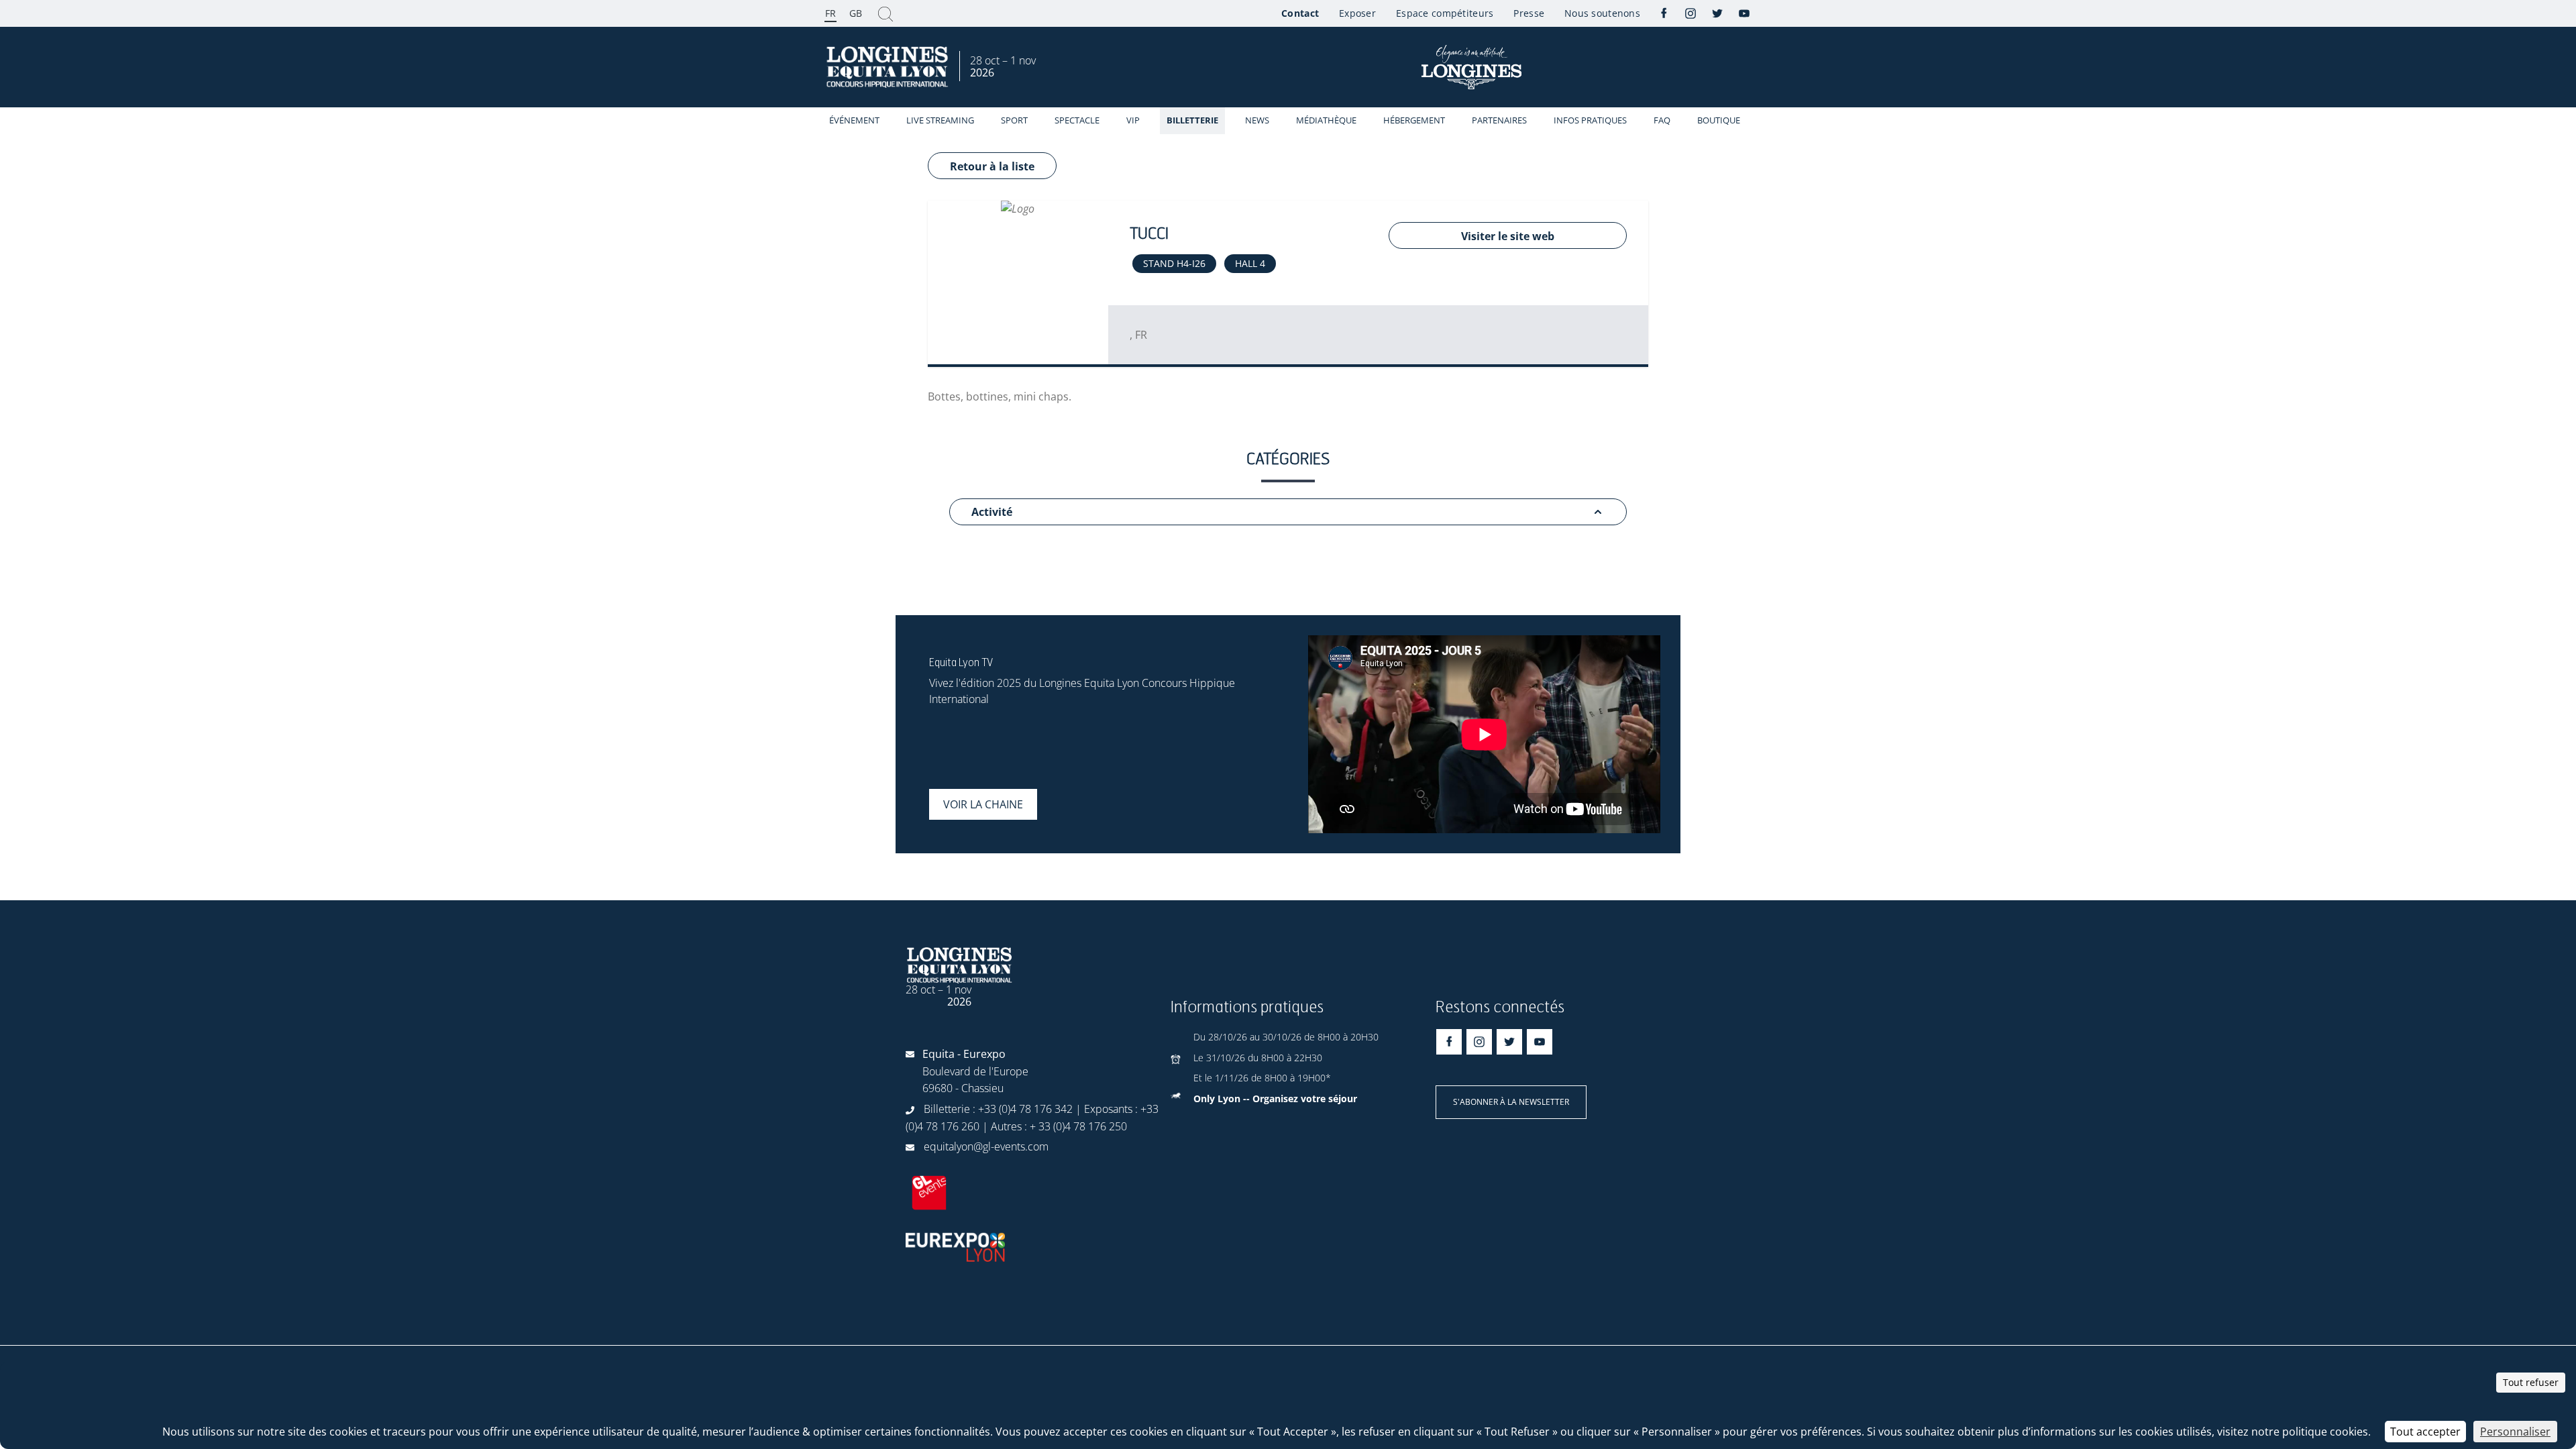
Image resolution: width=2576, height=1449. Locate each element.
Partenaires (1499, 120)
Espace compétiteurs (1445, 13)
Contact (1300, 13)
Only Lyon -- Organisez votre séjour (1275, 1098)
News (1257, 120)
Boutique (1719, 120)
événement (854, 120)
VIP (1133, 120)
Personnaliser (2515, 1432)
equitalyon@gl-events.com (986, 1146)
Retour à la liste (992, 166)
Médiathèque (1326, 120)
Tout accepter (2425, 1432)
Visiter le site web (1508, 236)
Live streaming (940, 120)
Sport (1014, 120)
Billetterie (1192, 120)
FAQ (1662, 120)
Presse (1529, 13)
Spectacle (1077, 120)
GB (856, 13)
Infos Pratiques (1590, 120)
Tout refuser (2531, 1382)
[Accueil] (889, 67)
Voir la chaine (983, 804)
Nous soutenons (1602, 13)
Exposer (1357, 13)
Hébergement (1414, 120)
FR (830, 13)
